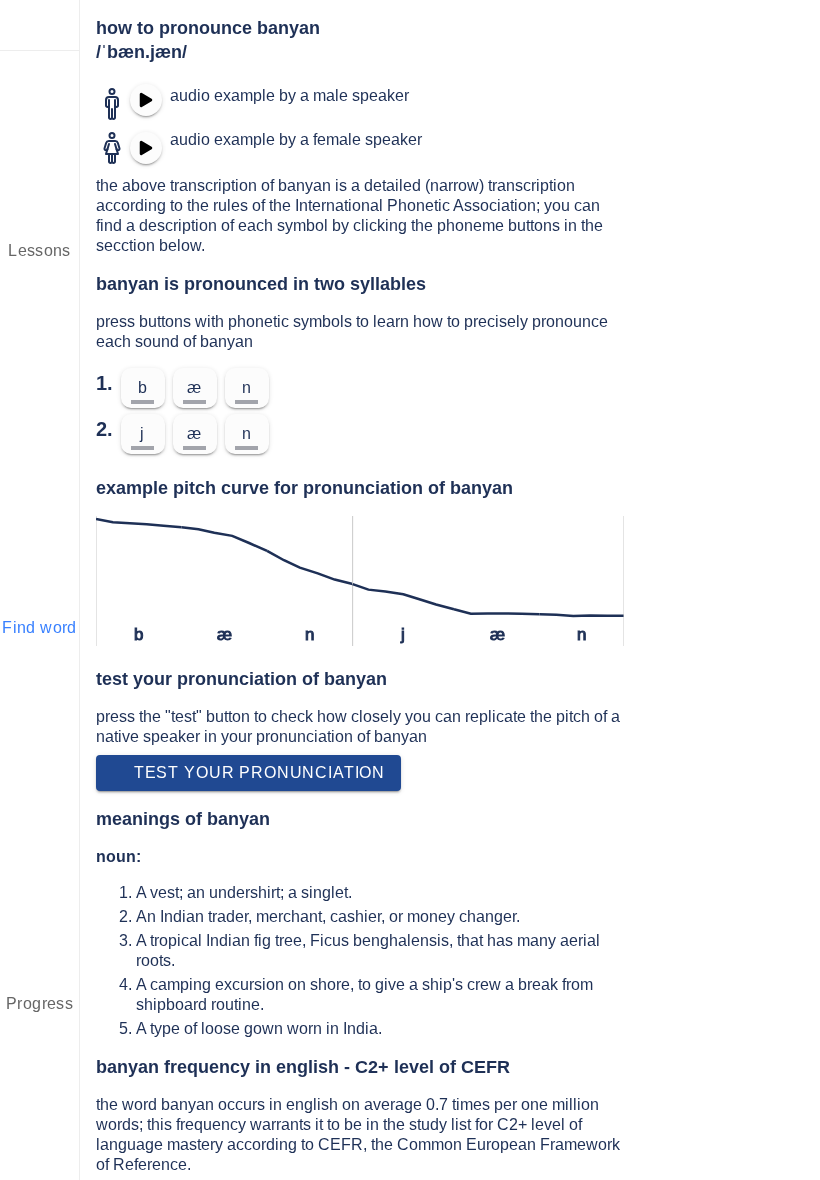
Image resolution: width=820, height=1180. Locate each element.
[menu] (40, 25)
